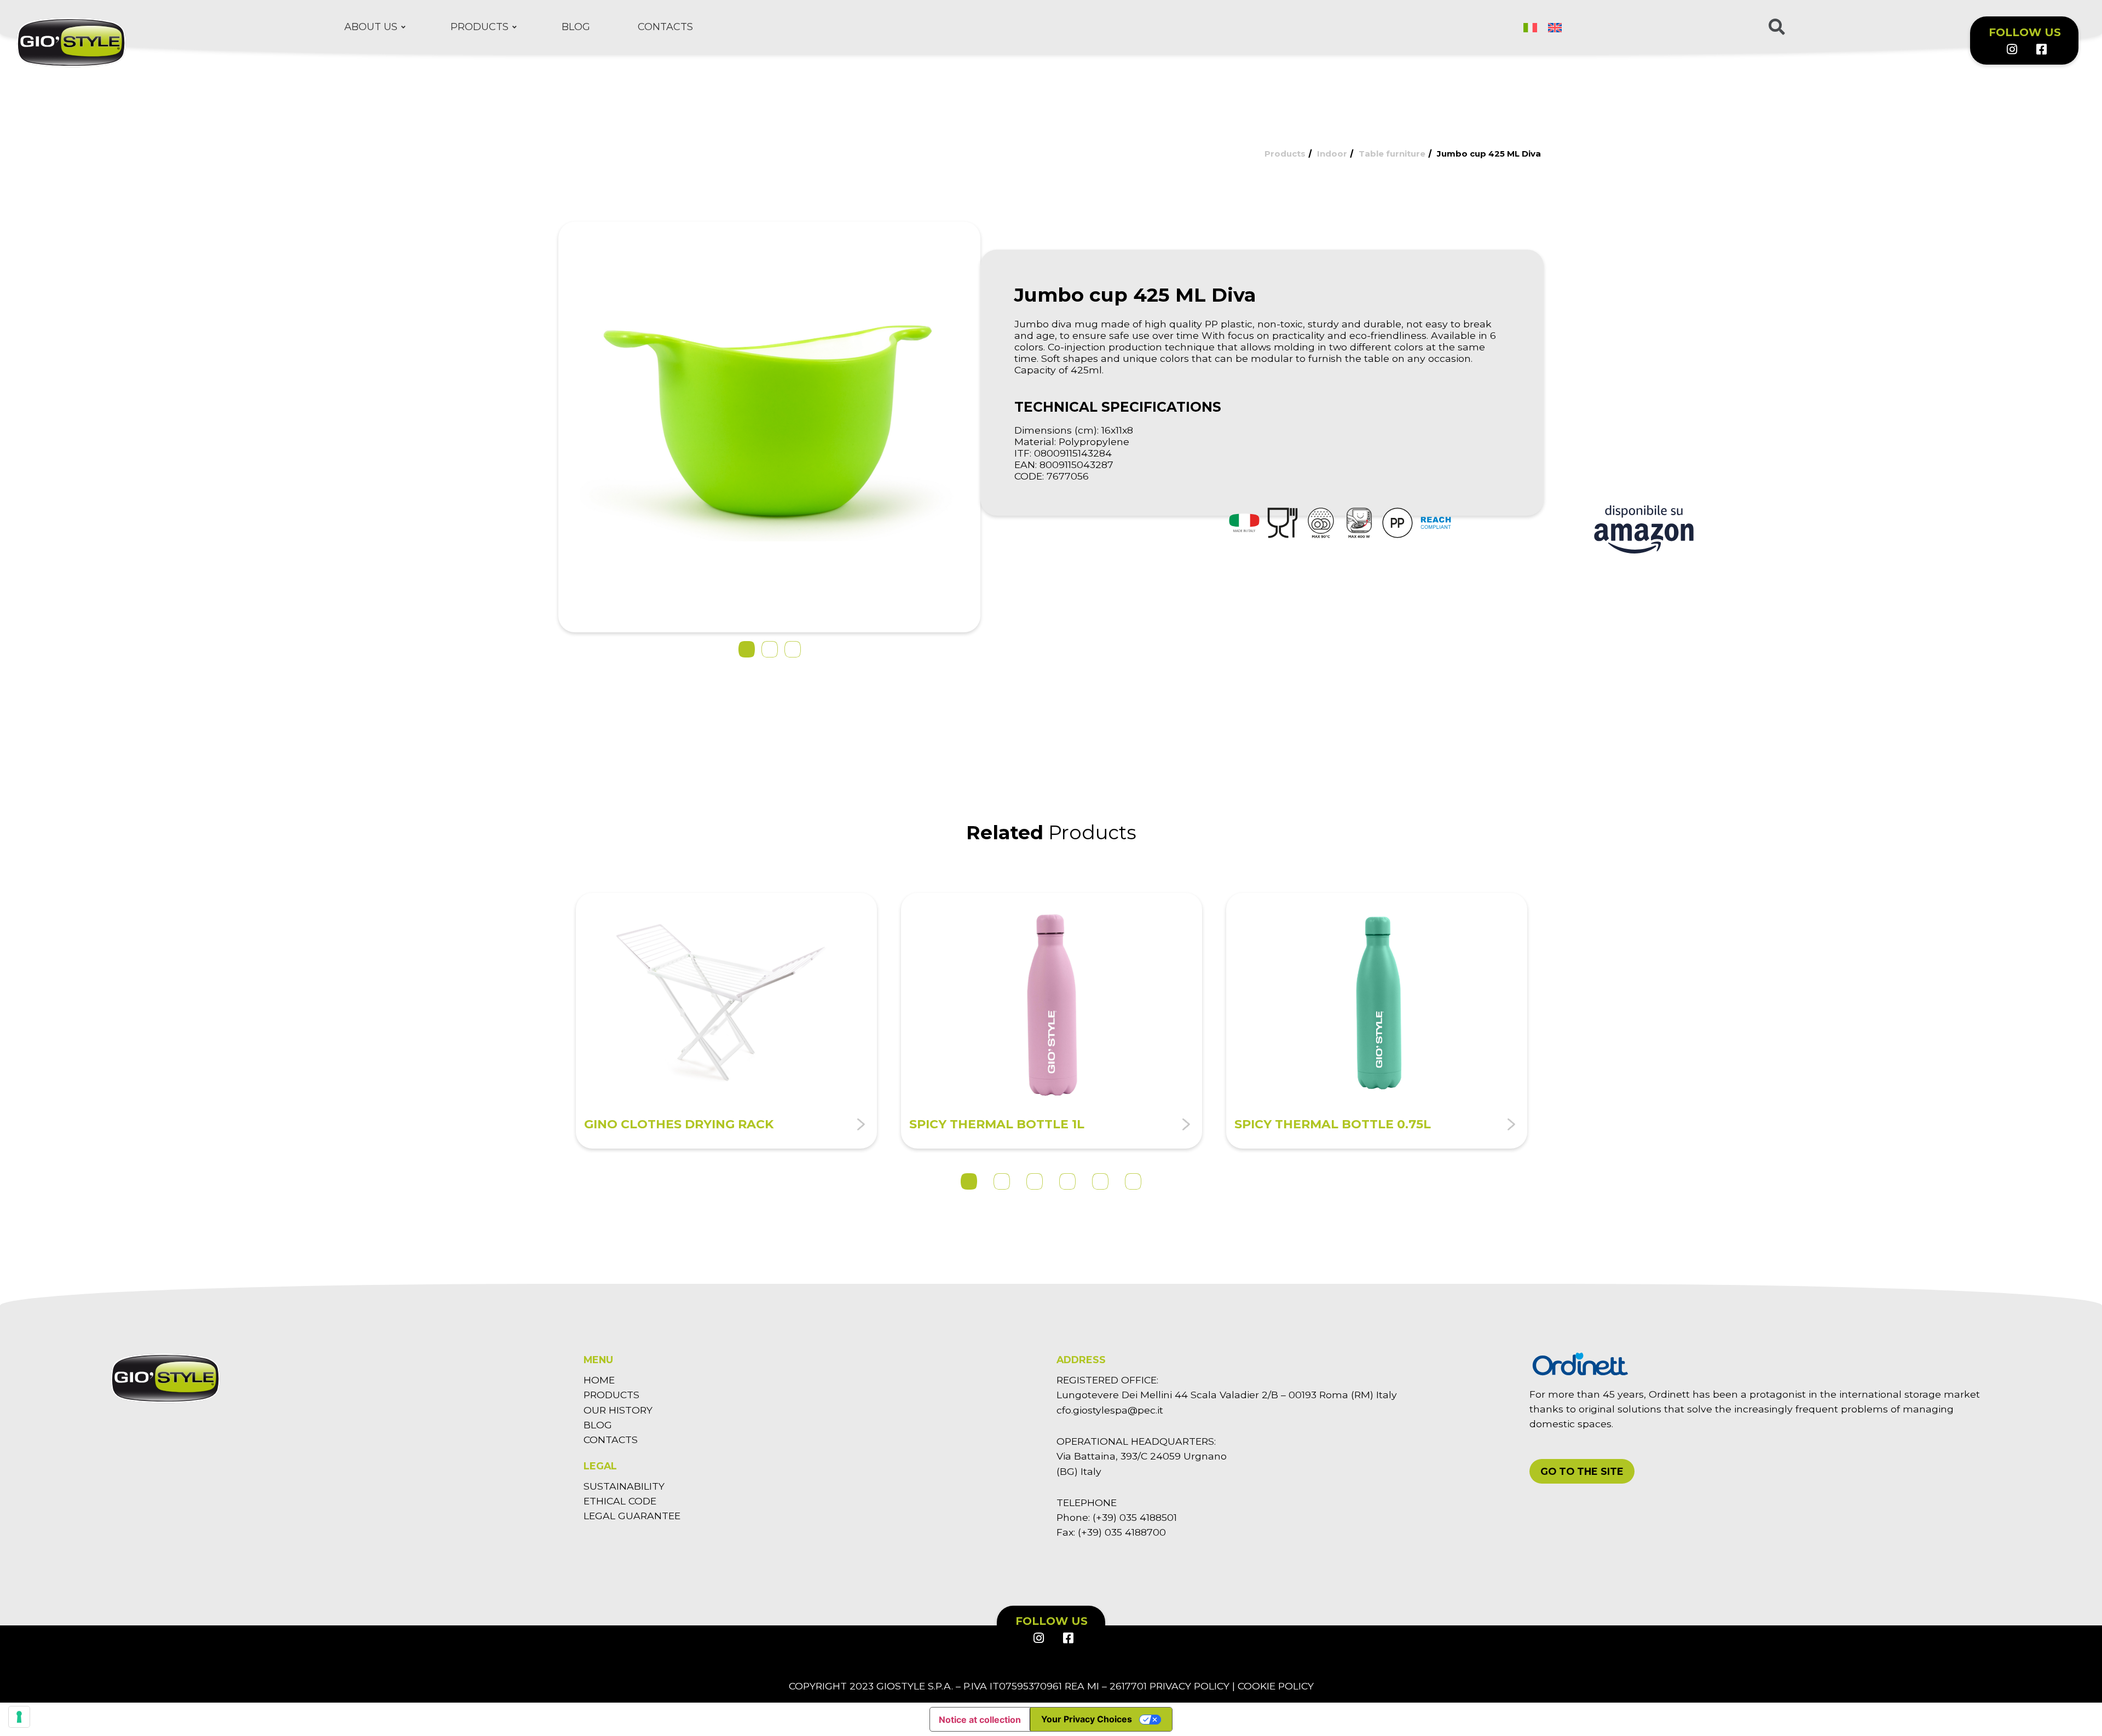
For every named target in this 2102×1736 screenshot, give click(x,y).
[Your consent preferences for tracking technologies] (19, 1717)
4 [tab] (1067, 1181)
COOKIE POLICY (1276, 1686)
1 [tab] (969, 1181)
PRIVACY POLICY (1189, 1686)
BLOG (598, 1425)
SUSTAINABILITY (624, 1486)
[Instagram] (2012, 49)
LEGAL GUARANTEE (632, 1516)
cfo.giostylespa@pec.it (1110, 1410)
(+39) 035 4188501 (1135, 1517)
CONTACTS (611, 1440)
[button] (747, 649)
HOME (599, 1380)
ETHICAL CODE (620, 1501)
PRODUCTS (611, 1395)
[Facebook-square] (2041, 49)
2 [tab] (1002, 1181)
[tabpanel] (726, 1020)
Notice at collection (980, 1720)
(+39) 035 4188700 (1122, 1532)
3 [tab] (1035, 1181)
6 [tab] (1133, 1181)
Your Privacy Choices (1087, 1719)
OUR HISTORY (618, 1410)
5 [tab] (1100, 1181)
